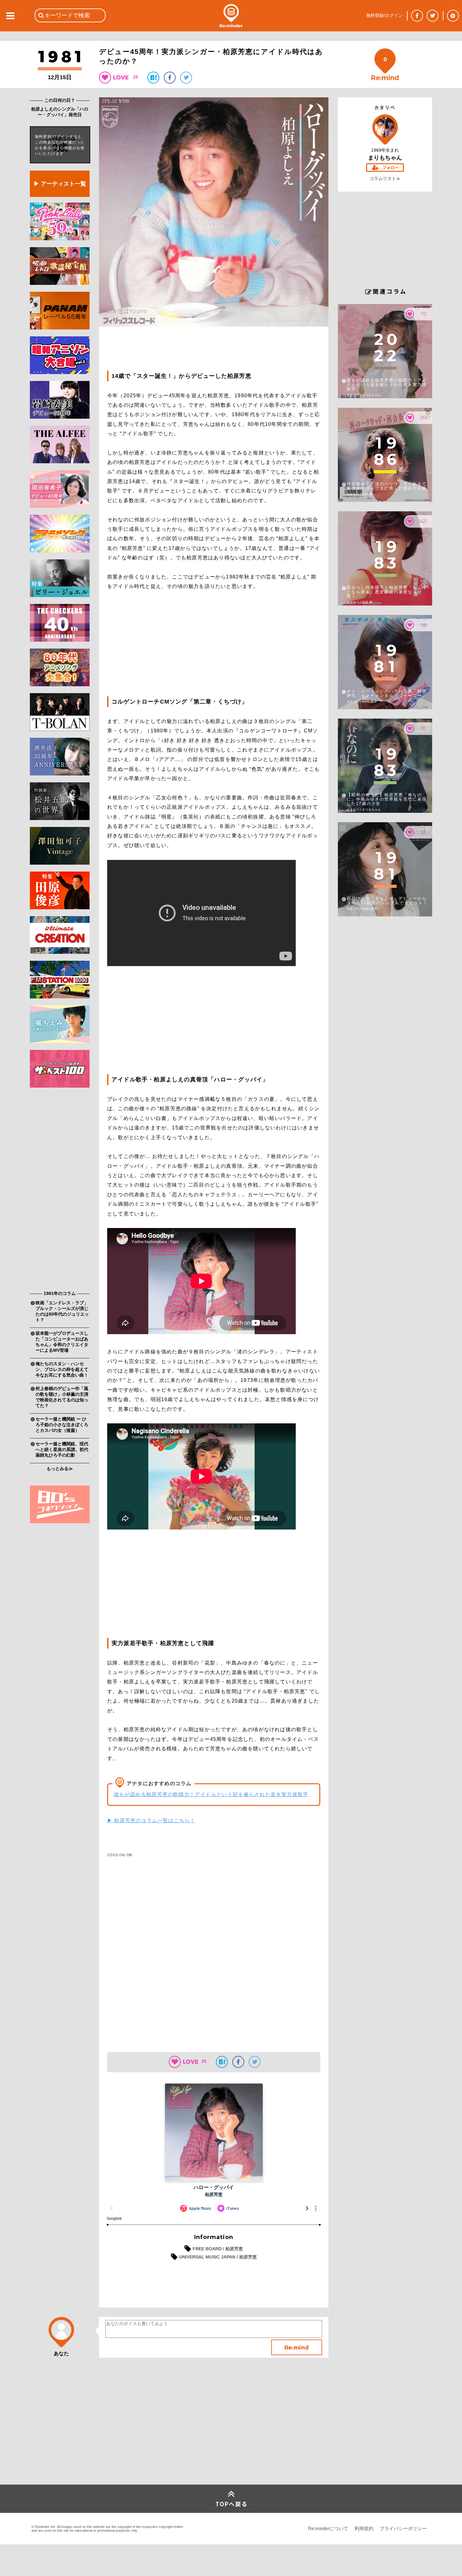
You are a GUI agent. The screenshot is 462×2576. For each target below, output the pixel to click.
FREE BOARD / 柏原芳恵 (218, 2249)
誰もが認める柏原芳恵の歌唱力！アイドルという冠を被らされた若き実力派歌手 (211, 1794)
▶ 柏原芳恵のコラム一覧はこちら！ (151, 1821)
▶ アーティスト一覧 (60, 184)
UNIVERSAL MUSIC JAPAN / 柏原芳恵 (218, 2257)
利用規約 (364, 2528)
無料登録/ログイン (384, 15)
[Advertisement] (60, 1191)
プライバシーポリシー (403, 2528)
